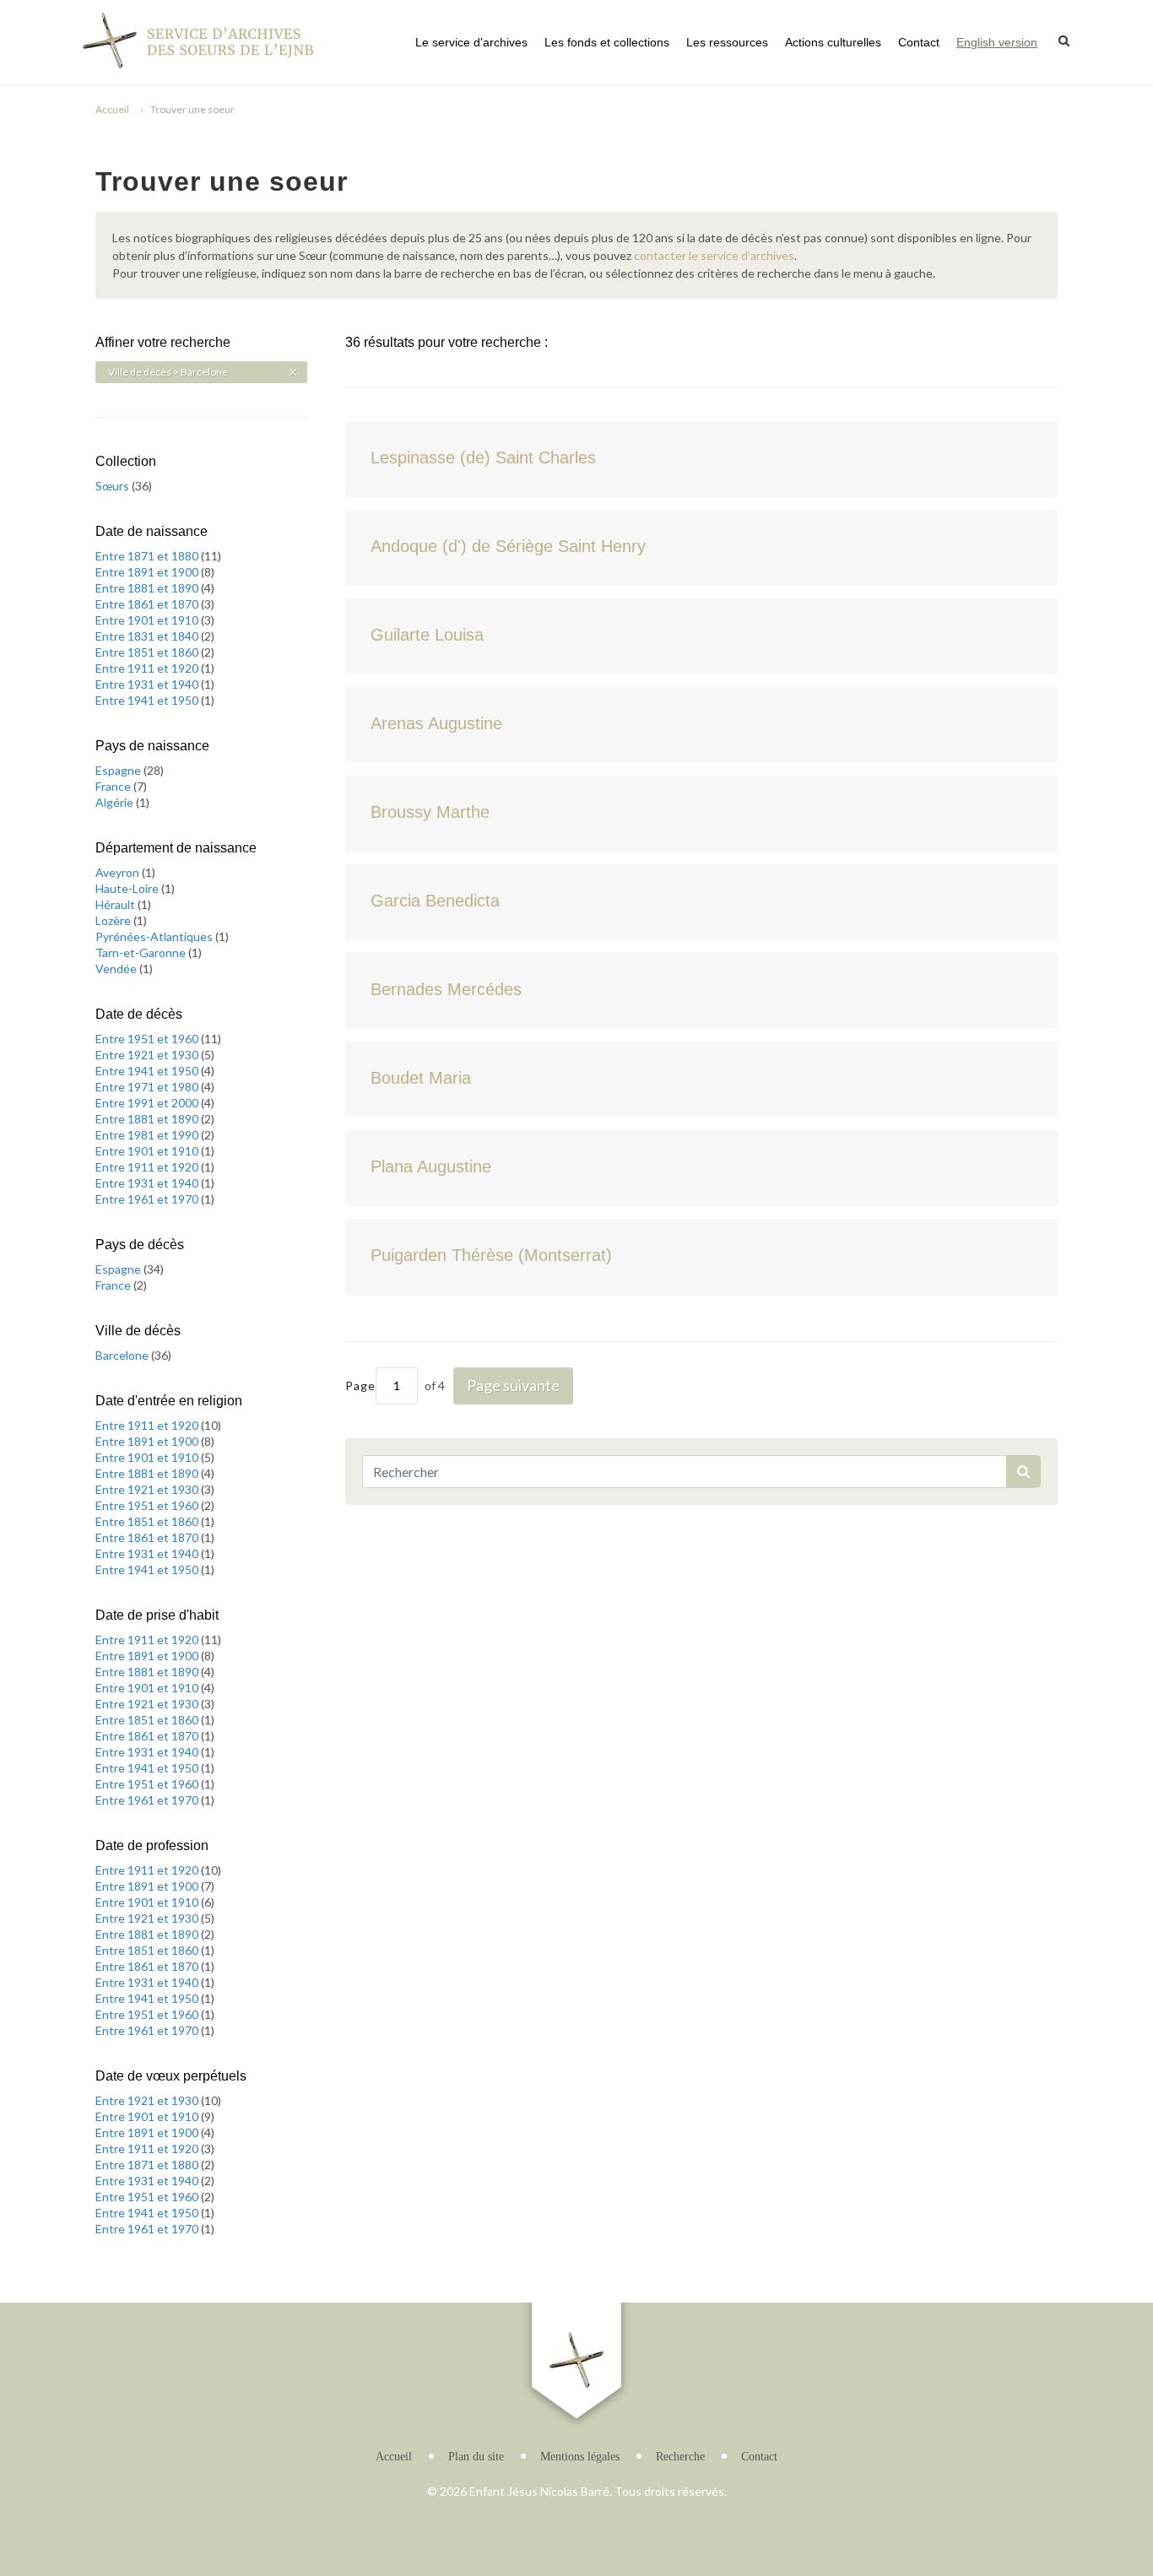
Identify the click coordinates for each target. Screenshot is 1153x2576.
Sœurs (114, 486)
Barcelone (123, 1355)
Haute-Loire (128, 888)
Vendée (117, 969)
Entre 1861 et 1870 (148, 604)
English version (997, 42)
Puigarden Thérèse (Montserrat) (491, 1255)
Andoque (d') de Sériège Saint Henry (508, 546)
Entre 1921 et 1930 (148, 1055)
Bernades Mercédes (446, 989)
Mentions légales (580, 2457)
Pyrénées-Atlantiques (155, 936)
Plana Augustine (431, 1166)
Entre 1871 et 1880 (148, 556)
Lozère (114, 920)
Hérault (116, 904)
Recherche (680, 2457)
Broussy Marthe (430, 812)
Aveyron (119, 872)
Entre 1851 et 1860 (148, 652)
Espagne (119, 770)
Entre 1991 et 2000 (148, 1103)
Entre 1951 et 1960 (148, 1039)
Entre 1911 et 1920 (148, 668)
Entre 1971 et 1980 (148, 1087)
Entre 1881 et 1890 (148, 588)
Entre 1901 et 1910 (148, 620)
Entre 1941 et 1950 (148, 700)
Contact (919, 42)
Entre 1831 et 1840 (148, 636)
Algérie (116, 802)
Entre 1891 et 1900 (148, 572)
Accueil (112, 109)
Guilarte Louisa (427, 635)
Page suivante (513, 1385)
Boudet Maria (421, 1078)
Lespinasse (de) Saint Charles (483, 457)
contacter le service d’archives (714, 255)
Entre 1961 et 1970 (148, 1199)
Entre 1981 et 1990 (148, 1135)
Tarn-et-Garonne (142, 952)
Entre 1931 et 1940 (148, 684)
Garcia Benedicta (435, 901)
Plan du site (476, 2457)
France (114, 786)
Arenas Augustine (436, 723)
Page (360, 1385)
